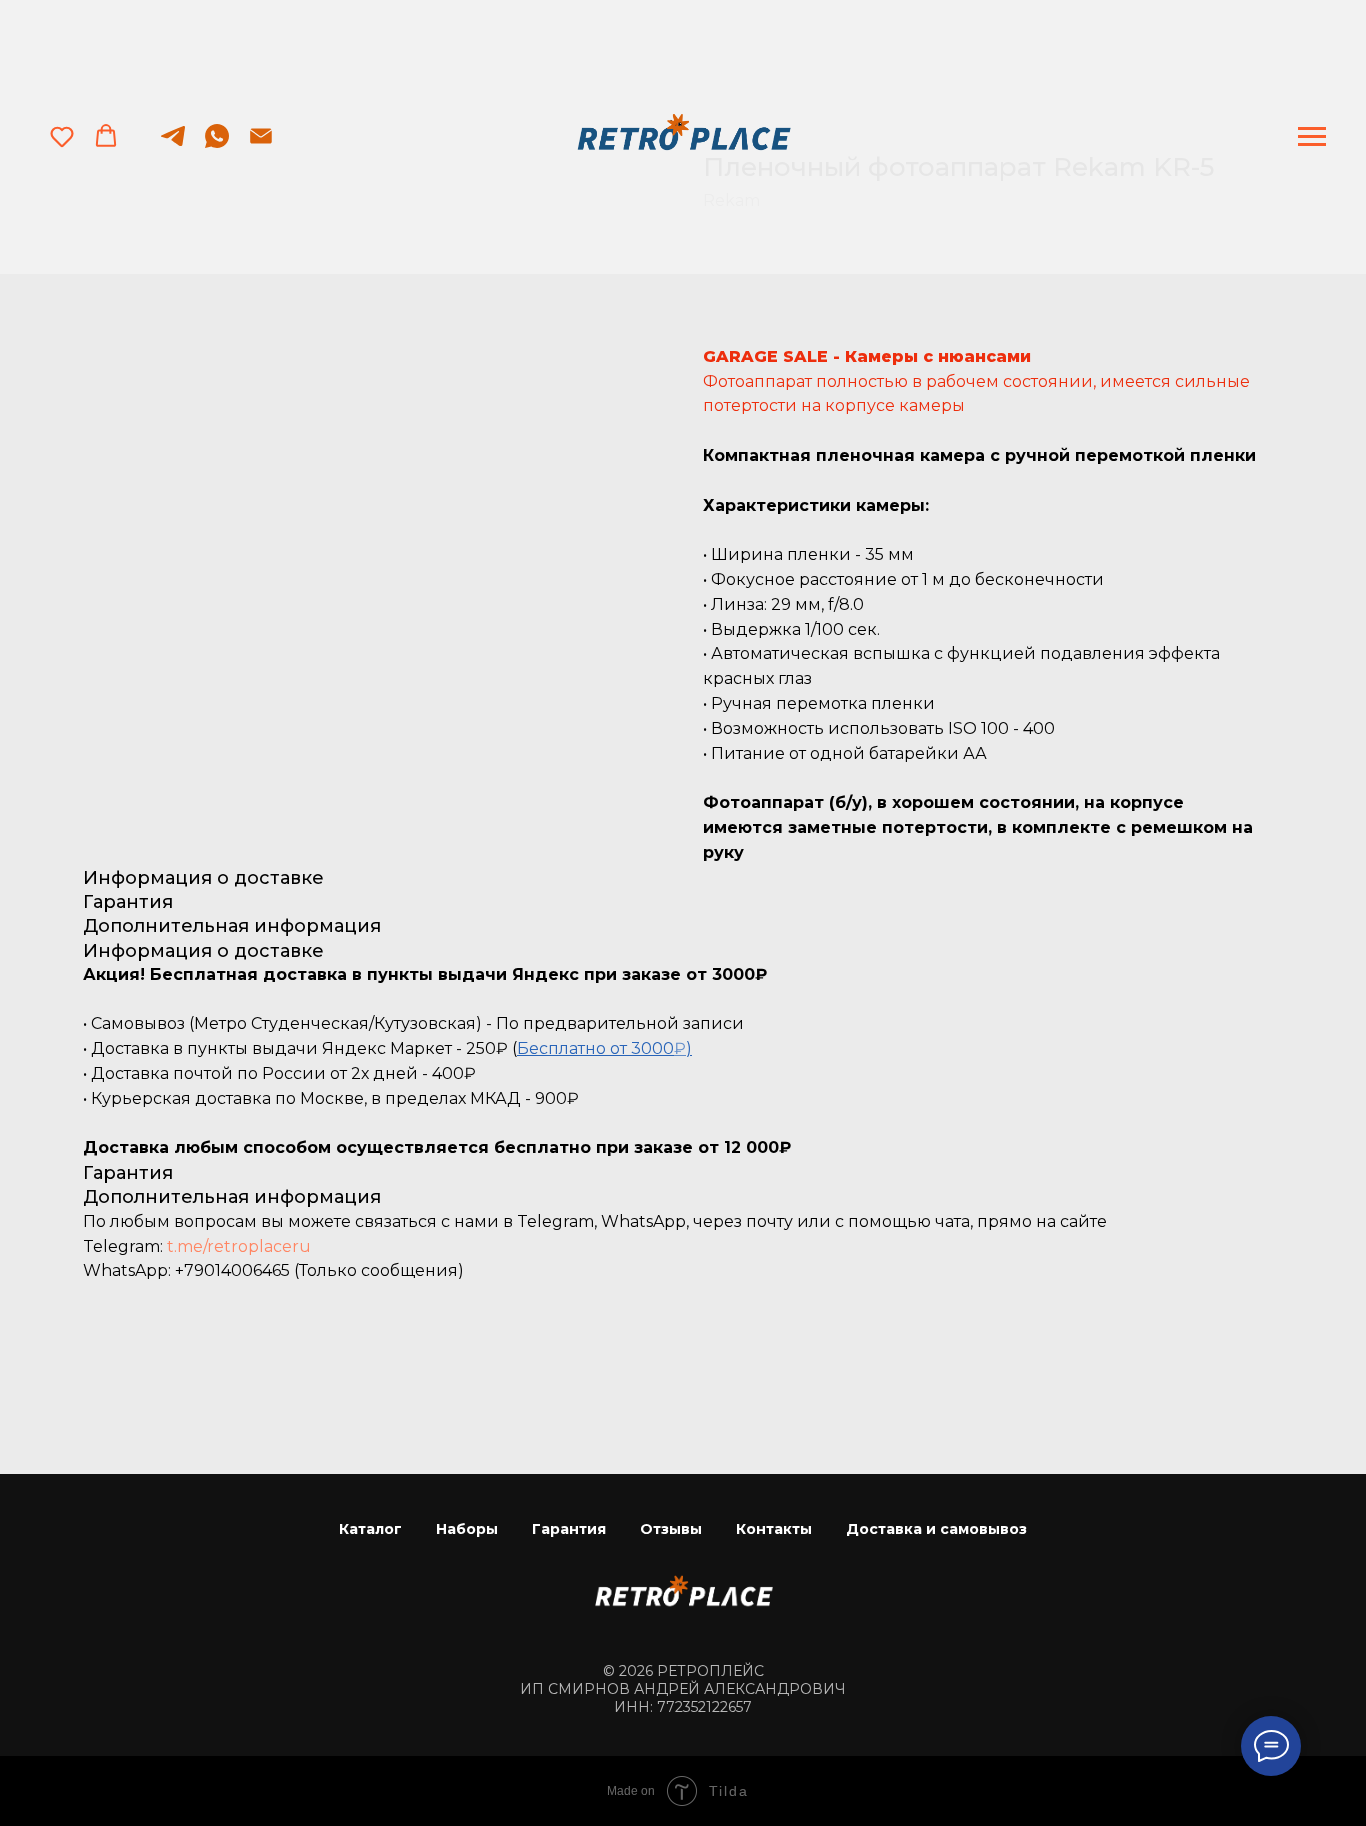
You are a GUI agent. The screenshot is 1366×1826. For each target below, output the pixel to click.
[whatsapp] (217, 145)
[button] (62, 136)
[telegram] (173, 145)
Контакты (774, 1529)
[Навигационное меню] (1312, 137)
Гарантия (569, 1529)
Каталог (370, 1529)
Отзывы (671, 1529)
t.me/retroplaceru (239, 1246)
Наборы (467, 1529)
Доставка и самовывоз (936, 1529)
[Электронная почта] (261, 145)
